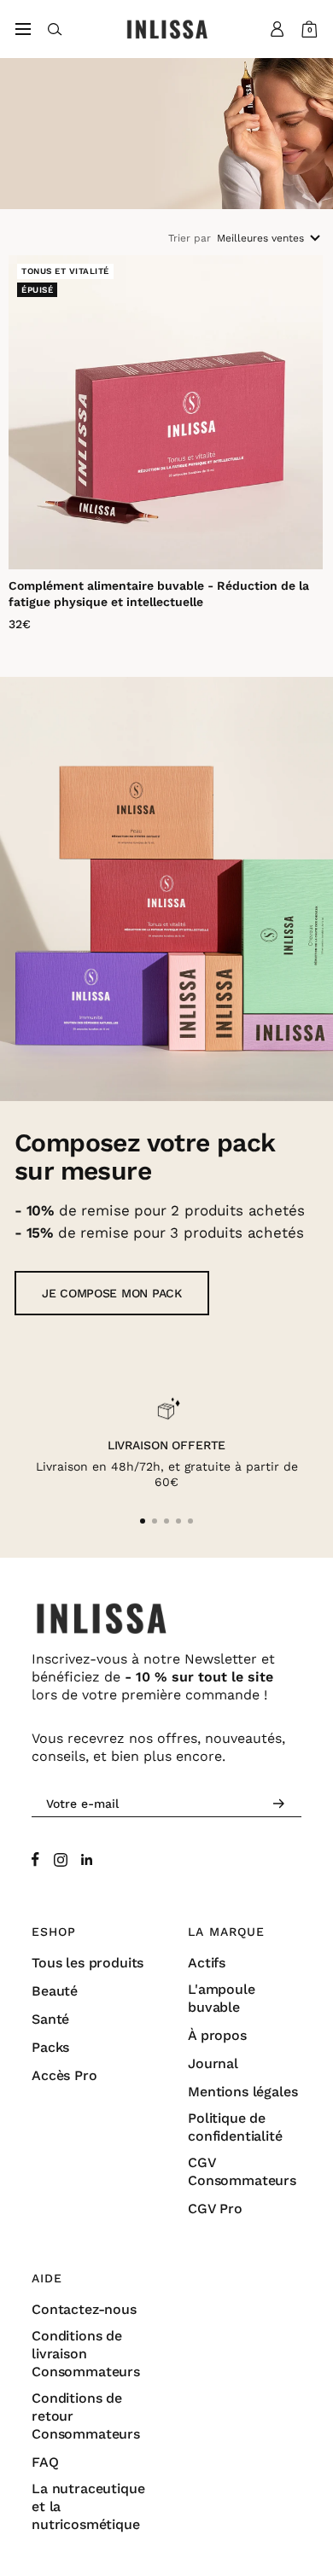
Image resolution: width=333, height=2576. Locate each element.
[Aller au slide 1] (143, 1521)
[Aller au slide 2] (155, 1521)
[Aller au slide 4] (178, 1521)
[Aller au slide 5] (190, 1521)
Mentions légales (242, 2092)
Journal (213, 2063)
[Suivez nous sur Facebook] (35, 1860)
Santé (50, 2019)
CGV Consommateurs (242, 2171)
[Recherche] (55, 29)
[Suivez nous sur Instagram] (61, 1860)
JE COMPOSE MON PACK (112, 1293)
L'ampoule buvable (222, 1998)
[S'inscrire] (279, 1804)
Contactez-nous (84, 2309)
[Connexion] (277, 29)
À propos (217, 2035)
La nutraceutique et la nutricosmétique (88, 2506)
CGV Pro (215, 2209)
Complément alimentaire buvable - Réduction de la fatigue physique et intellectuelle (159, 593)
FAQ (45, 2462)
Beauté (55, 1991)
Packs (50, 2047)
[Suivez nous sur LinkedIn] (86, 1860)
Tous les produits (88, 1963)
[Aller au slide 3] (166, 1521)
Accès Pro (64, 2075)
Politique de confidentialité (235, 2127)
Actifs (207, 1963)
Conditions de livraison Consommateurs (86, 2354)
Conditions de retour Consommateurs (86, 2416)
